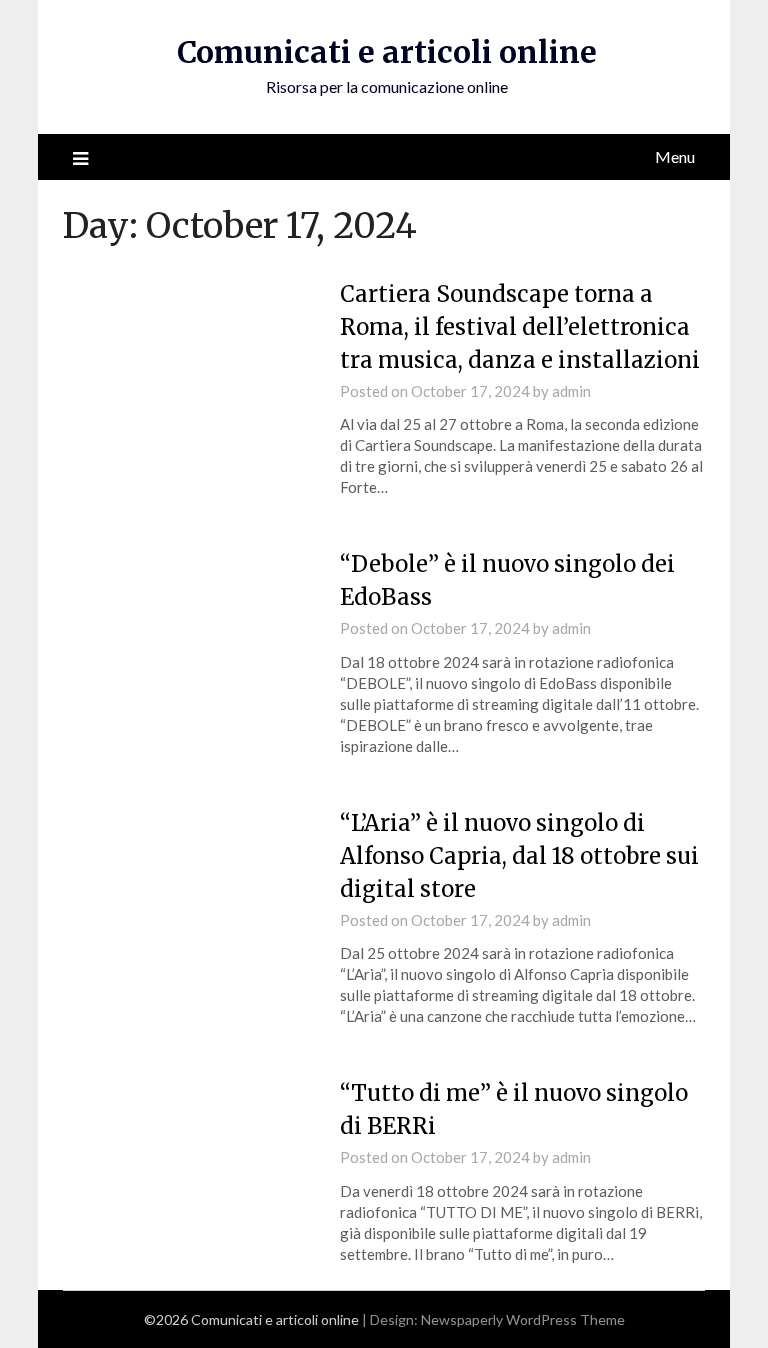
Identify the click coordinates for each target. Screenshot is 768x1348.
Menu (675, 156)
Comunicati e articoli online (387, 52)
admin (571, 391)
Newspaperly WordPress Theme (523, 1319)
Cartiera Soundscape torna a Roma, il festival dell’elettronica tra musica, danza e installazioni (520, 327)
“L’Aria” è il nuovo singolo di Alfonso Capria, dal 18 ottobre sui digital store (519, 856)
